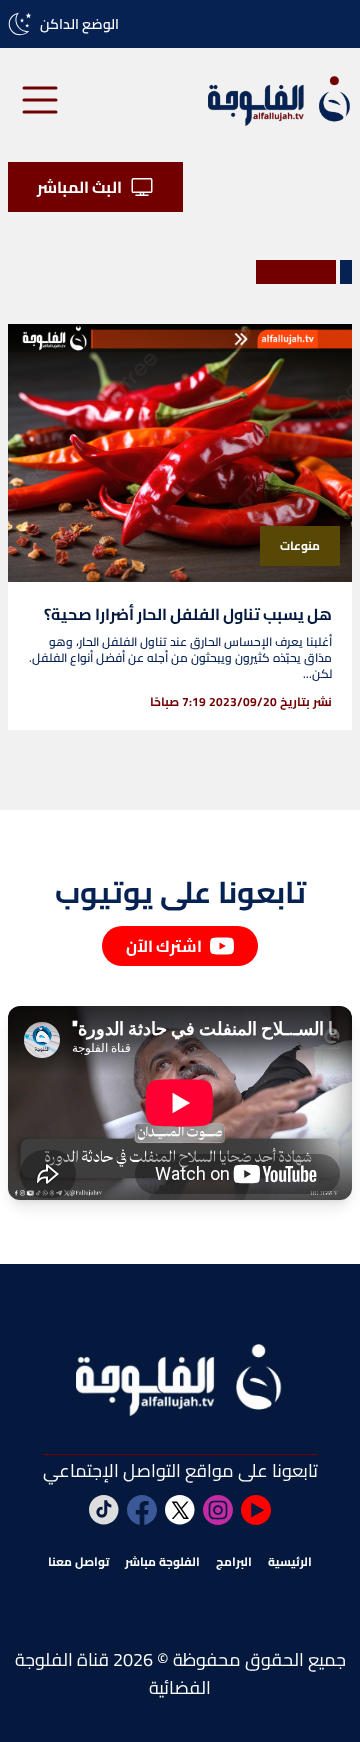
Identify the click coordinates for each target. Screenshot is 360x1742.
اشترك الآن (164, 946)
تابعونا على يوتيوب (180, 892)
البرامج (234, 1562)
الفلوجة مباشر (162, 1562)
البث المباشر (79, 187)
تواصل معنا (78, 1562)
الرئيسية (290, 1562)
